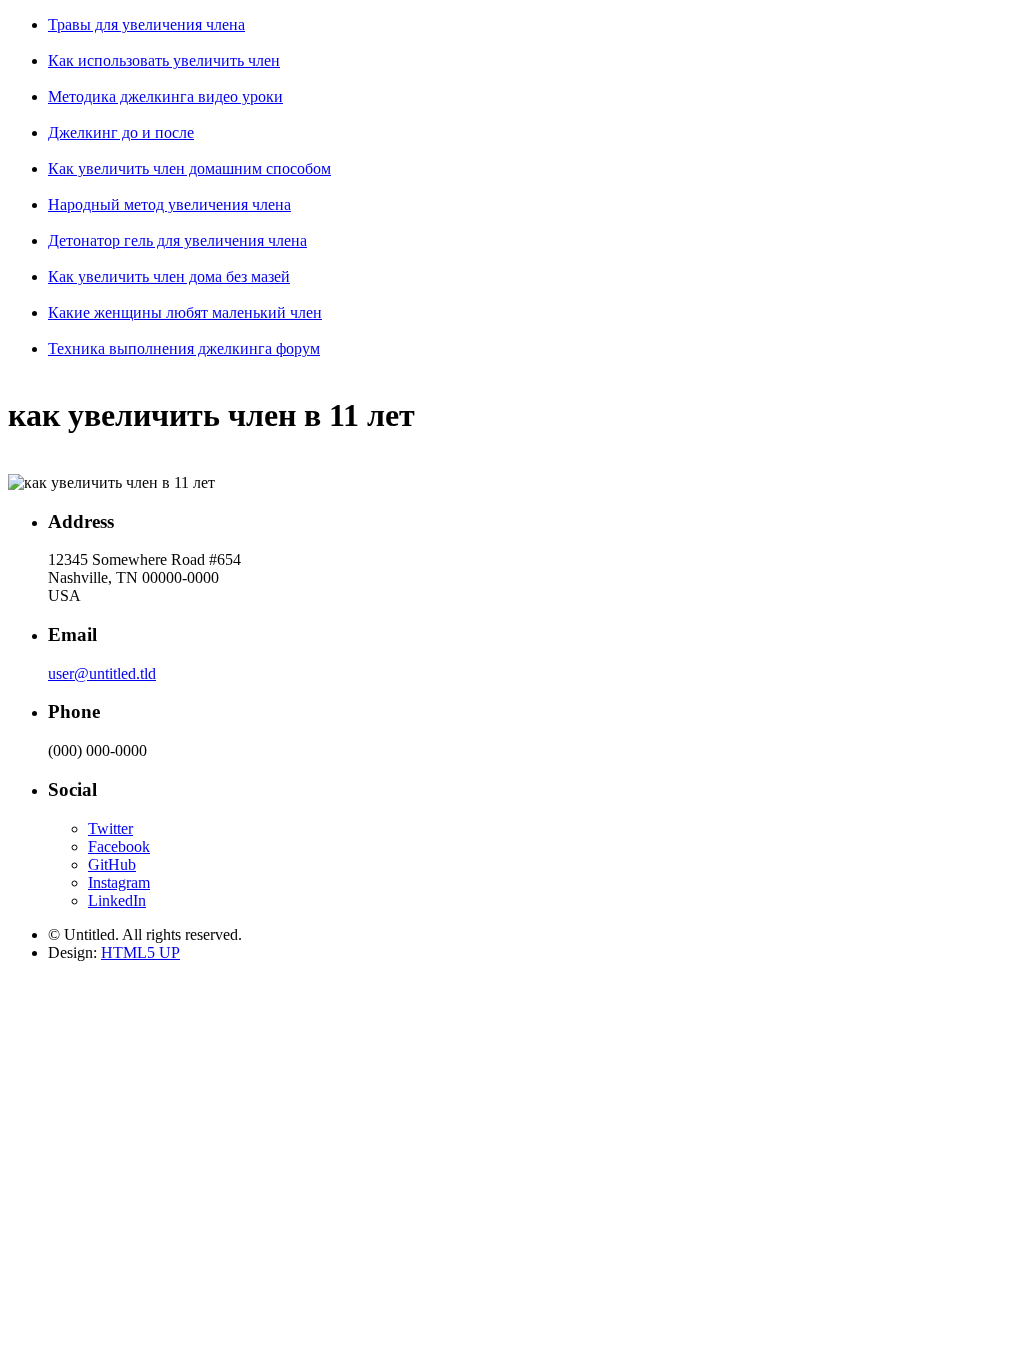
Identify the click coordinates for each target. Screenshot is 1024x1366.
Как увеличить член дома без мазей (169, 276)
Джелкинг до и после (121, 132)
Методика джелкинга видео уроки (165, 96)
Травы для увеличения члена (146, 24)
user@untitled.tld (102, 673)
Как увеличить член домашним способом (189, 168)
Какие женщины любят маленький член (185, 312)
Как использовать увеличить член (164, 60)
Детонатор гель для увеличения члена (177, 240)
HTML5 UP (140, 952)
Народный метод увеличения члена (169, 204)
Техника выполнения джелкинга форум (184, 348)
